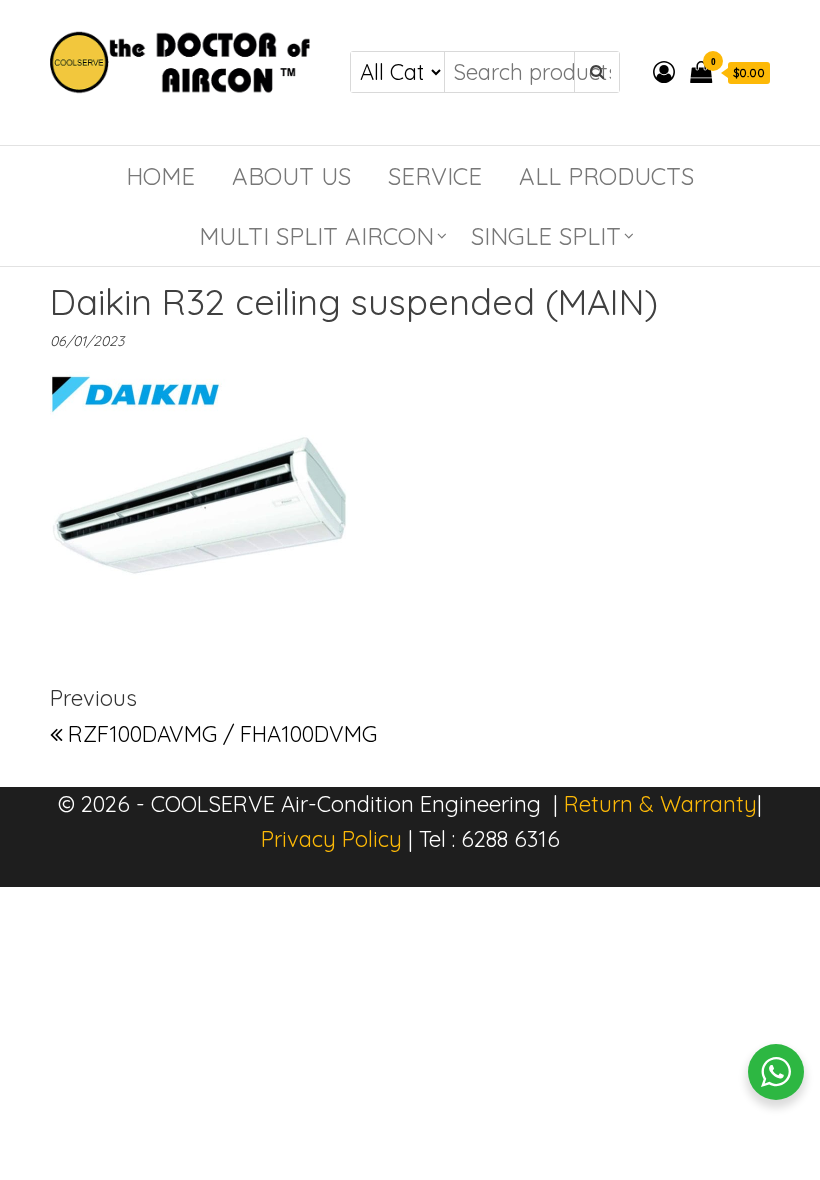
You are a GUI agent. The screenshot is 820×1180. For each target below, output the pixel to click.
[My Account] (664, 72)
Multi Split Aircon (316, 236)
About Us (291, 176)
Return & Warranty (660, 804)
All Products (606, 176)
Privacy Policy (331, 839)
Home (160, 176)
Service (435, 176)
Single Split (546, 236)
